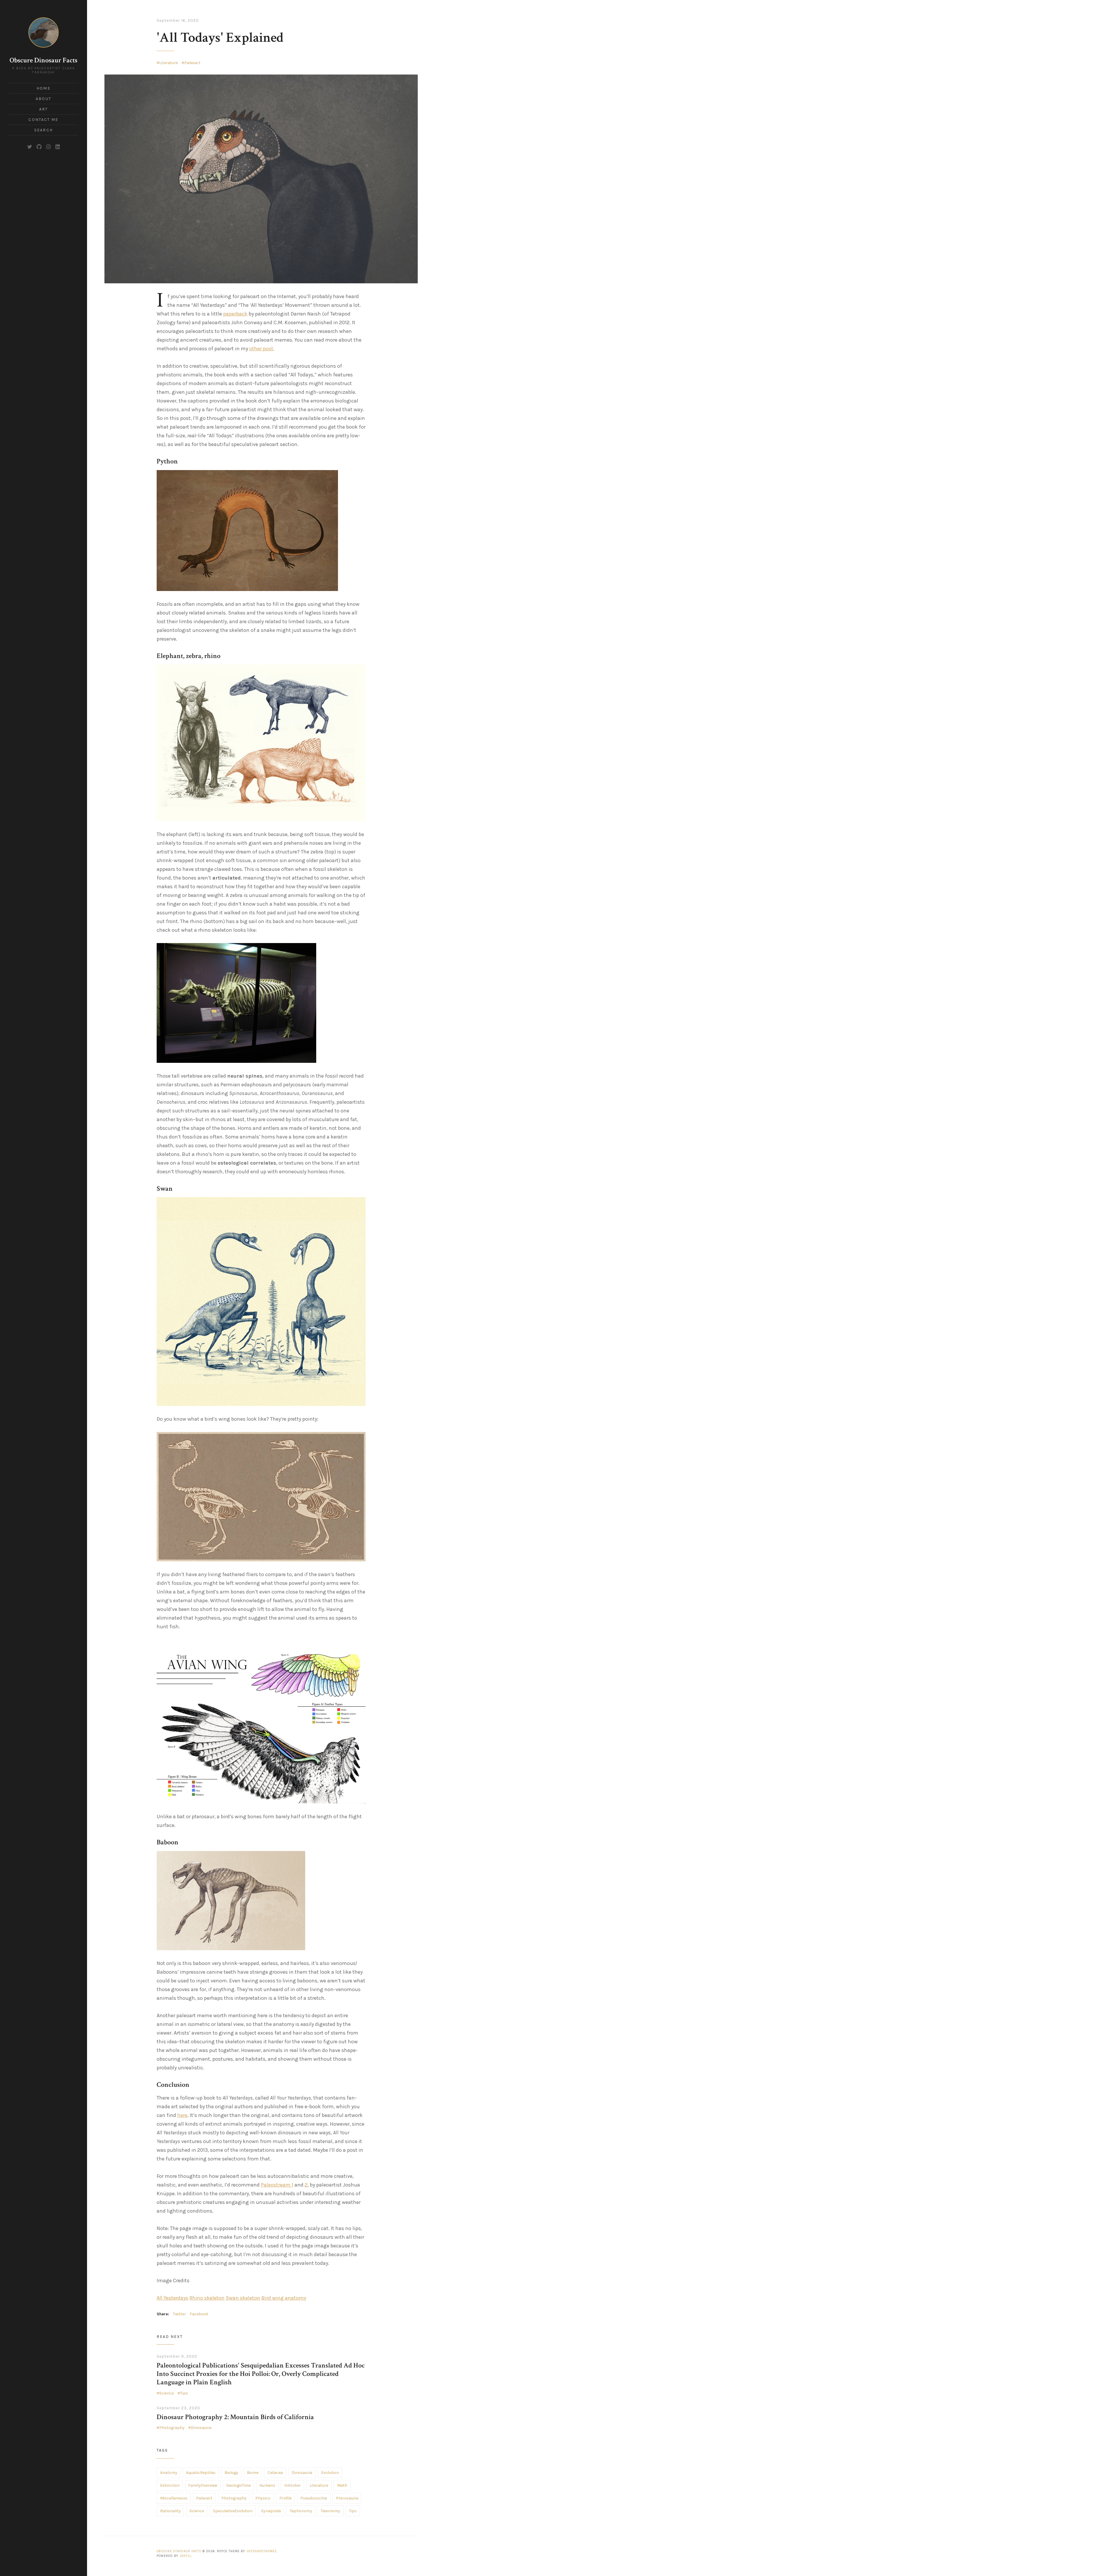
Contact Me (43, 120)
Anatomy (169, 2473)
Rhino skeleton (207, 2298)
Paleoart (192, 63)
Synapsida (271, 2511)
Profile (285, 2498)
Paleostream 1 (277, 2185)
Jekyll (185, 2556)
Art (44, 109)
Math (342, 2485)
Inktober (293, 2485)
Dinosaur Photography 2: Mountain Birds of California (235, 2417)
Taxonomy (330, 2511)
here (182, 2115)
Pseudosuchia (314, 2498)
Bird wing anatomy (284, 2298)
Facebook (199, 2314)
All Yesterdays (172, 2298)
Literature (169, 63)
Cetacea (275, 2473)
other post (261, 349)
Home (43, 88)
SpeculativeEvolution (233, 2511)
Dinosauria (201, 2428)
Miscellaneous (174, 2498)
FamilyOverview (203, 2485)
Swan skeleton (243, 2298)
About (44, 99)
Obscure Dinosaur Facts (44, 60)
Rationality (170, 2511)
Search (44, 130)
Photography (172, 2428)
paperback (235, 314)
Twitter (179, 2314)
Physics (263, 2498)
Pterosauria (347, 2498)
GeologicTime (238, 2485)
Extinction (170, 2485)
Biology (231, 2473)
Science (167, 2393)
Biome (253, 2473)
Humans (267, 2485)
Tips (184, 2393)
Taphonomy (301, 2511)
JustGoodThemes (262, 2551)
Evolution (330, 2473)
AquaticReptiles (201, 2473)
